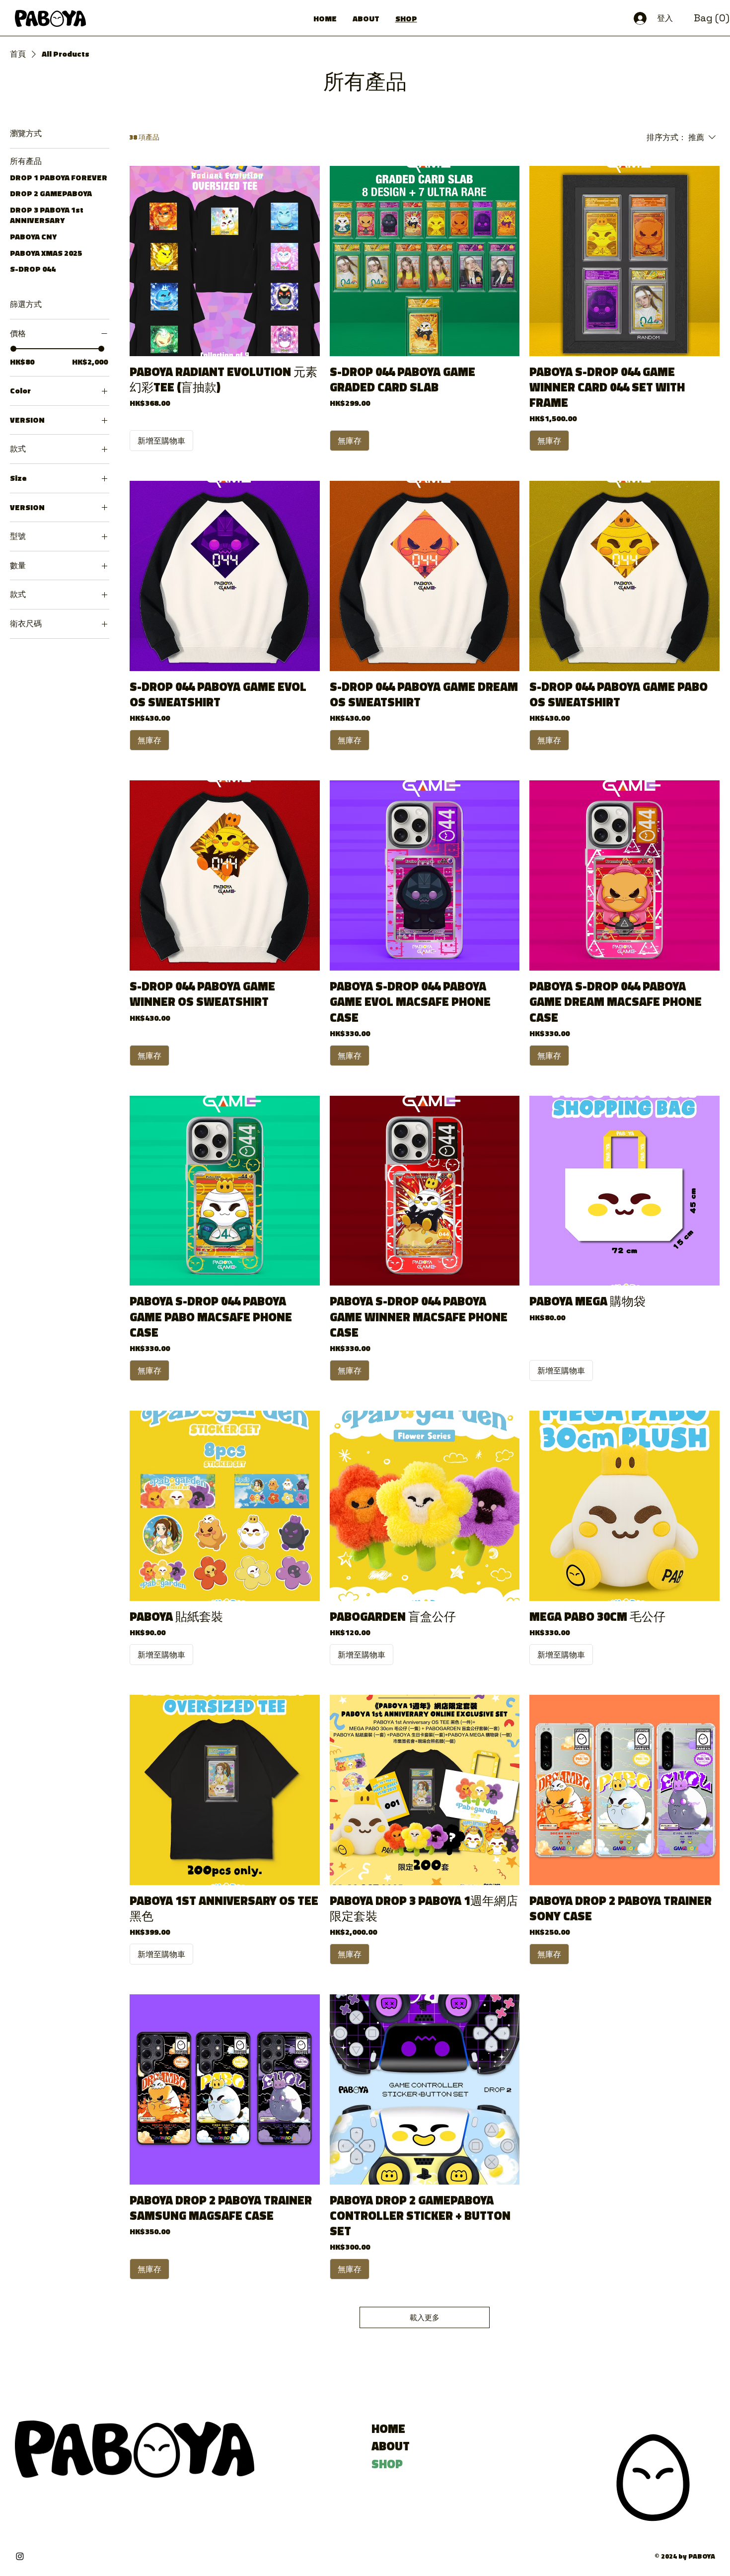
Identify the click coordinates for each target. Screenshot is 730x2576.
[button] (712, 18)
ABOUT (391, 2446)
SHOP (387, 2464)
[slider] (13, 349)
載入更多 (425, 2317)
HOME (388, 2429)
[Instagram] (20, 2556)
